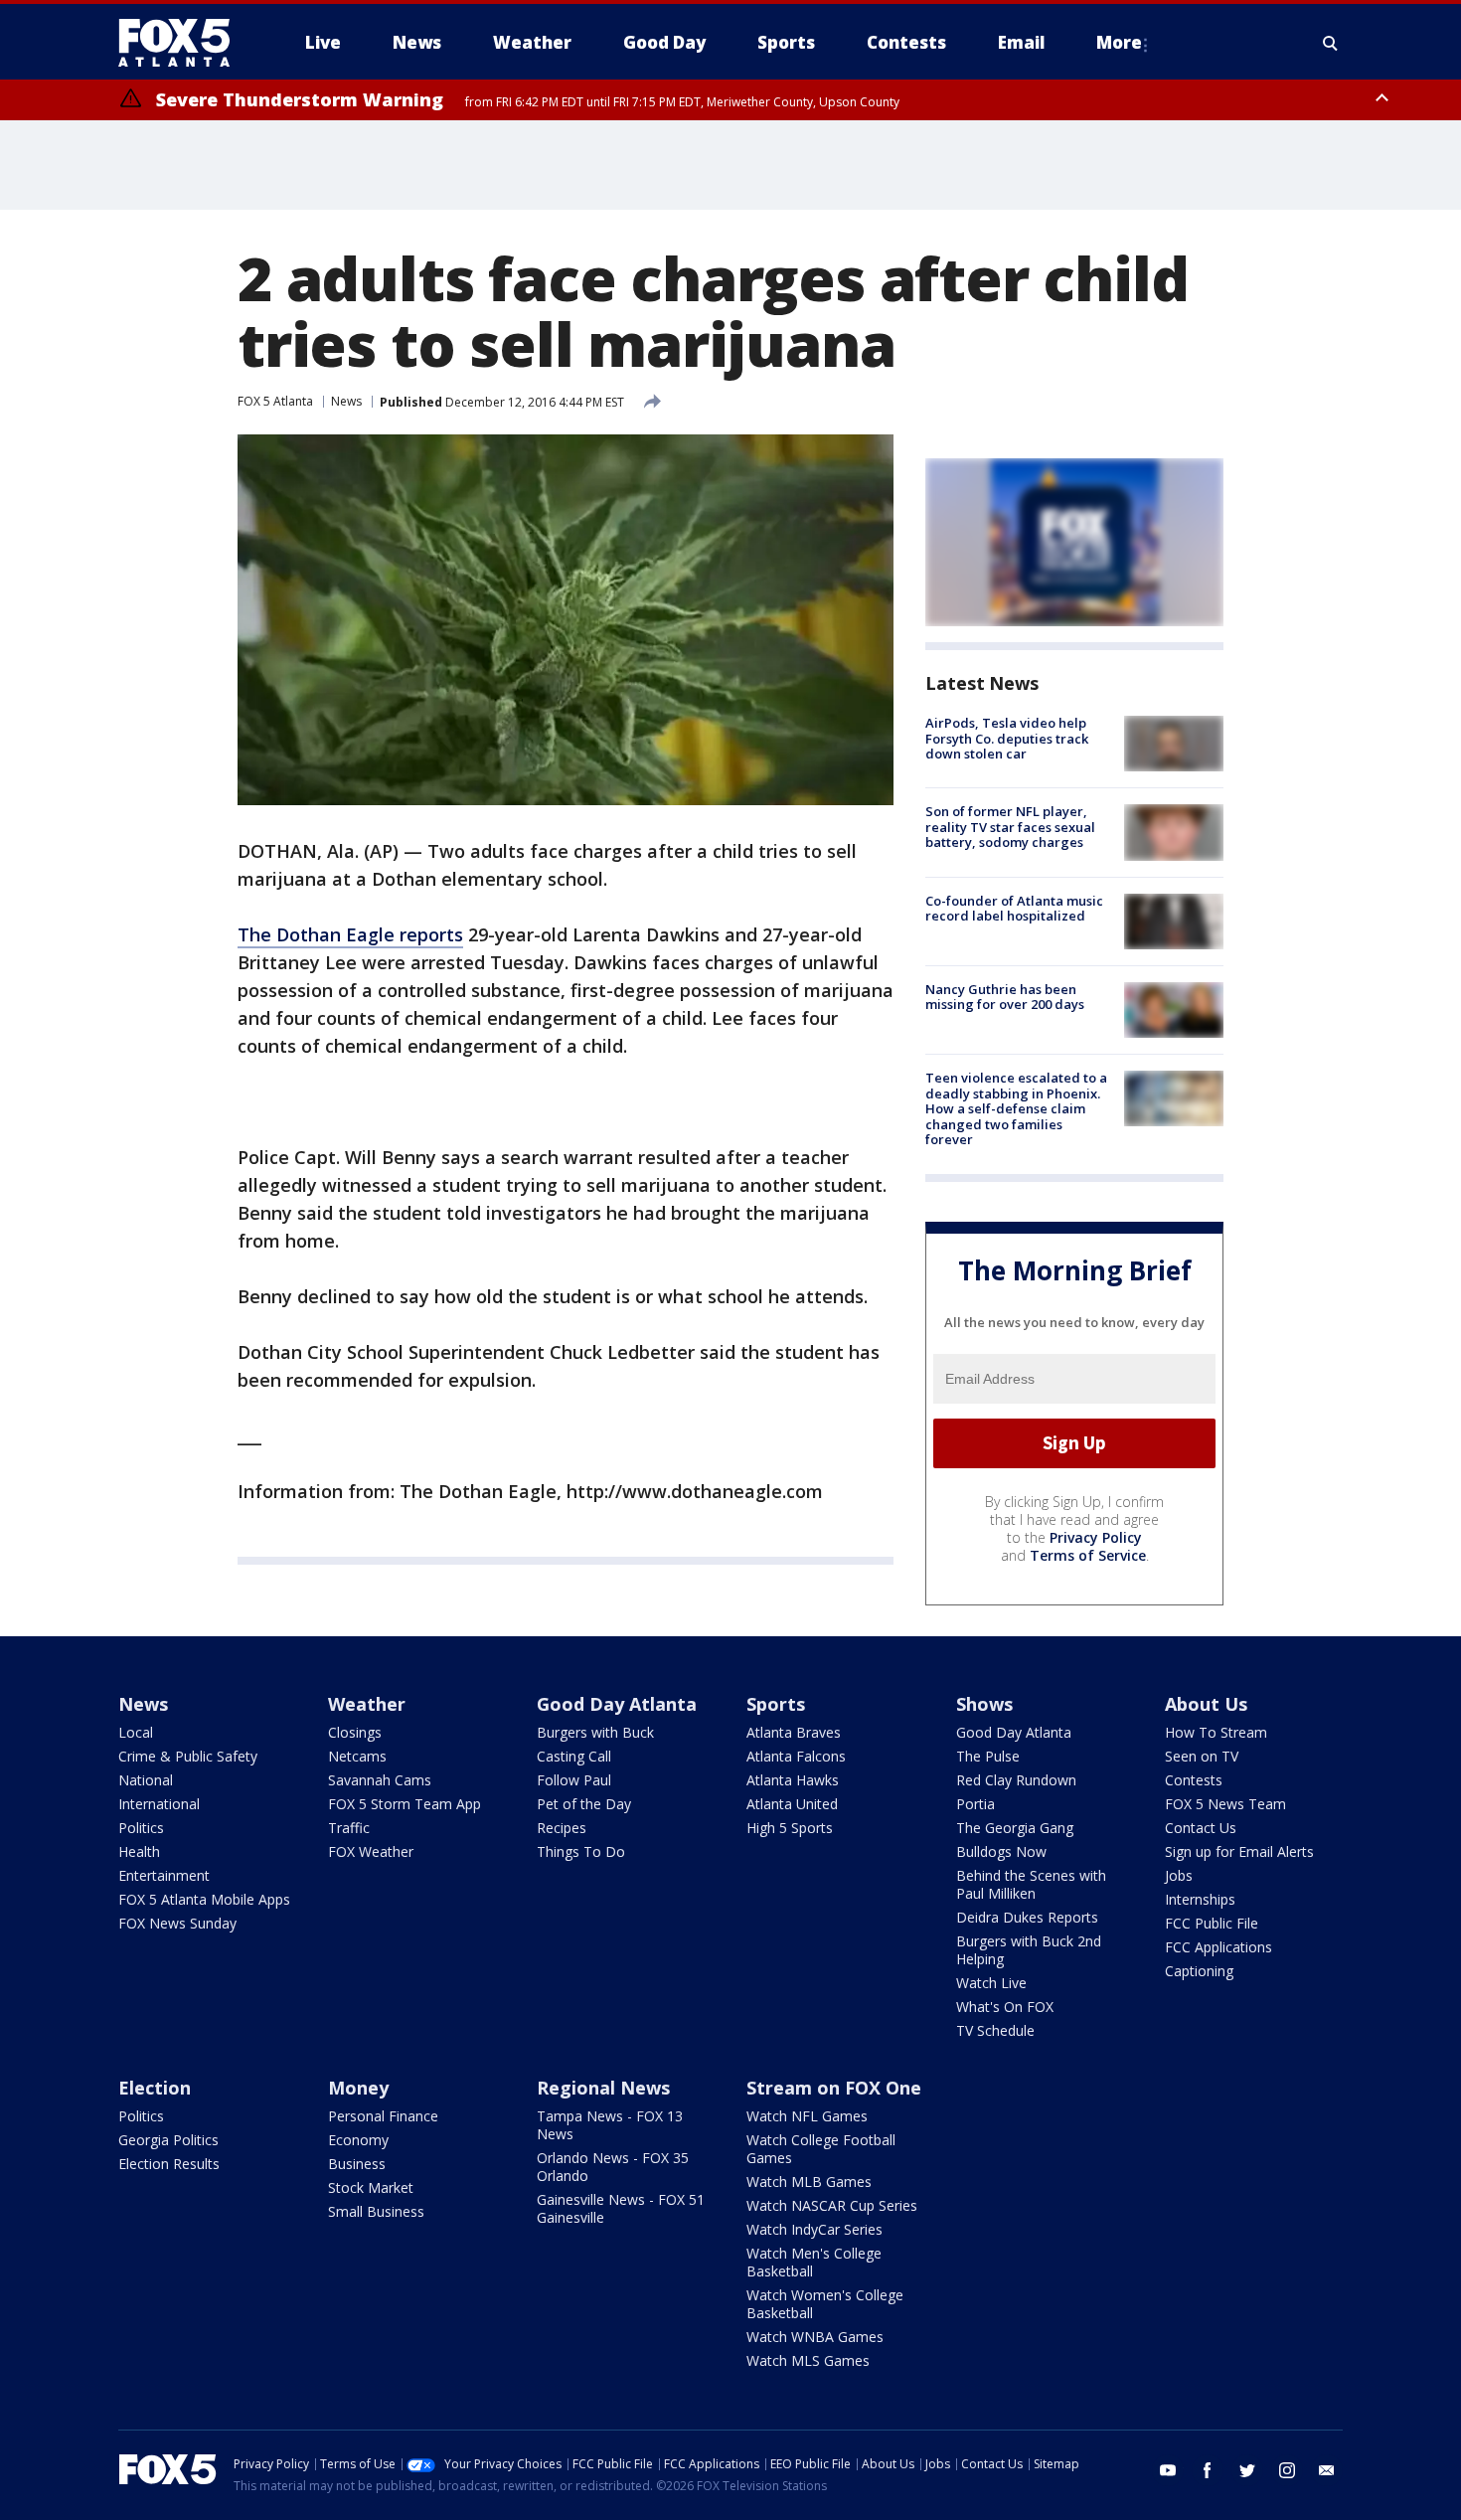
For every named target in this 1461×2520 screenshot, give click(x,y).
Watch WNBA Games (815, 2337)
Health (139, 1851)
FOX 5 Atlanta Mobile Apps (204, 1899)
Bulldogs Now (1001, 1851)
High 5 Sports (790, 1828)
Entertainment (164, 1875)
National (146, 1780)
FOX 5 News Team (1225, 1804)
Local (136, 1732)
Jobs (1179, 1875)
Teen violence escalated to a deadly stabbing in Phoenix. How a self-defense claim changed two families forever (1016, 1108)
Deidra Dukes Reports (1027, 1917)
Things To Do (581, 1851)
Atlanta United (792, 1804)
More (1119, 42)
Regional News (603, 2088)
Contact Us (1201, 1828)
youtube (1168, 2470)
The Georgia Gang (1015, 1828)
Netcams (357, 1756)
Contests (1194, 1780)
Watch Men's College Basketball (814, 2262)
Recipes (562, 1828)
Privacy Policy (1096, 1537)
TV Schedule (995, 2030)
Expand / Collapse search (1331, 43)
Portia (975, 1804)
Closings (355, 1732)
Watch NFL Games (807, 2116)
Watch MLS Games (808, 2360)
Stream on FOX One (834, 2088)
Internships (1200, 1899)
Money (358, 2088)
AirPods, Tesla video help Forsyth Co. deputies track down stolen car (1007, 738)
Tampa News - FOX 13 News (610, 2125)
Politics (141, 1828)
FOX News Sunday (177, 1923)
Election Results (169, 2164)
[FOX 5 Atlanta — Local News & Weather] (184, 43)
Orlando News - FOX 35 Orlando (613, 2167)
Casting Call (574, 1756)
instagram (1287, 2470)
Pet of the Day (584, 1804)
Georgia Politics (168, 2140)
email (1327, 2470)
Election (155, 2088)
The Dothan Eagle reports (350, 934)
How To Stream (1216, 1732)
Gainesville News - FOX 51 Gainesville (621, 2208)
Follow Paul (574, 1780)
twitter (1247, 2470)
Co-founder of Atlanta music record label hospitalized (1014, 909)
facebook (1208, 2470)
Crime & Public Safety (188, 1756)
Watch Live (991, 1983)
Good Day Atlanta (617, 1704)
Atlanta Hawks (793, 1780)
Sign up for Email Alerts (1239, 1851)
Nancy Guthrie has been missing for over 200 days (1005, 997)
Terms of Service (1088, 1555)
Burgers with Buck (595, 1732)
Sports (776, 1704)
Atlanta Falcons (796, 1756)
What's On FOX (1005, 2007)
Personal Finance (383, 2116)
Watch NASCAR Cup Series (832, 2205)
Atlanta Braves (794, 1732)
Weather (367, 1704)
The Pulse (988, 1756)
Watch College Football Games (821, 2149)
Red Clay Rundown (1016, 1780)
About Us (1206, 1704)
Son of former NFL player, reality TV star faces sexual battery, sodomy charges (1010, 827)
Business (357, 2164)
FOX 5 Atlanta (275, 401)
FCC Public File (1212, 1923)
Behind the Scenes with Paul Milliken (1031, 1884)
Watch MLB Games (809, 2182)
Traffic (349, 1828)
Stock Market (371, 2187)
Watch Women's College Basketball (825, 2304)
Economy (358, 2140)
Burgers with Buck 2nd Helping (1029, 1950)
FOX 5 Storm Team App (405, 1804)
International (159, 1804)
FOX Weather (371, 1851)
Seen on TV (1202, 1756)
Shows (984, 1704)
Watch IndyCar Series (814, 2229)
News (346, 401)
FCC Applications (1218, 1947)
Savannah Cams (380, 1780)
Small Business (376, 2211)
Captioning (1199, 1971)
